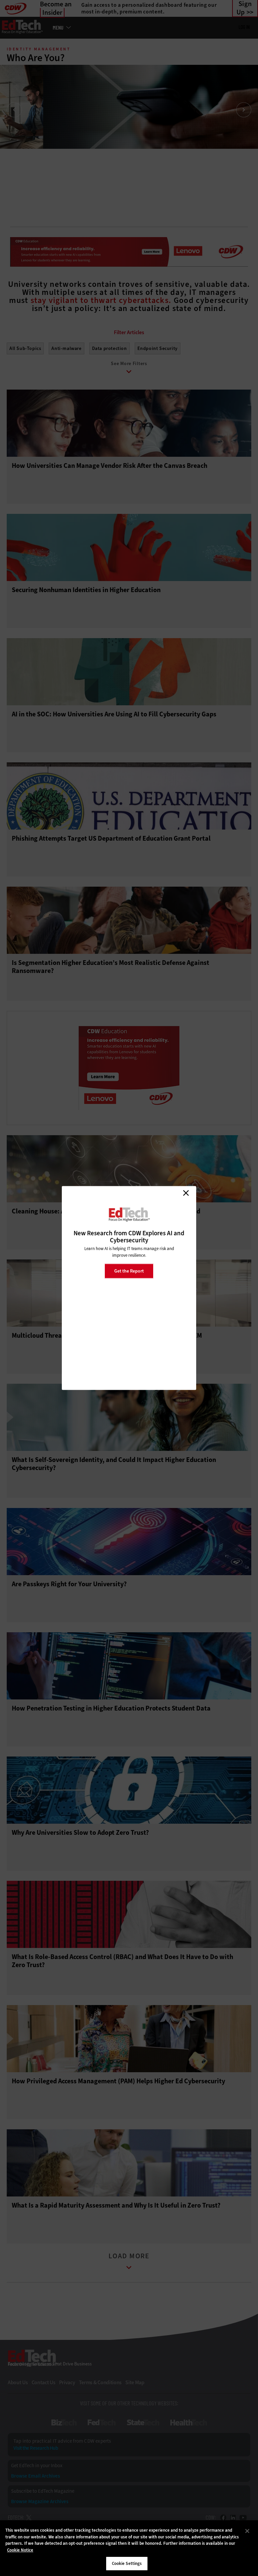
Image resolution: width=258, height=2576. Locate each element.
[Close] (247, 2531)
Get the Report (129, 1271)
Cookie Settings (127, 2563)
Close (186, 1193)
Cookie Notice (20, 2550)
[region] (129, 2548)
